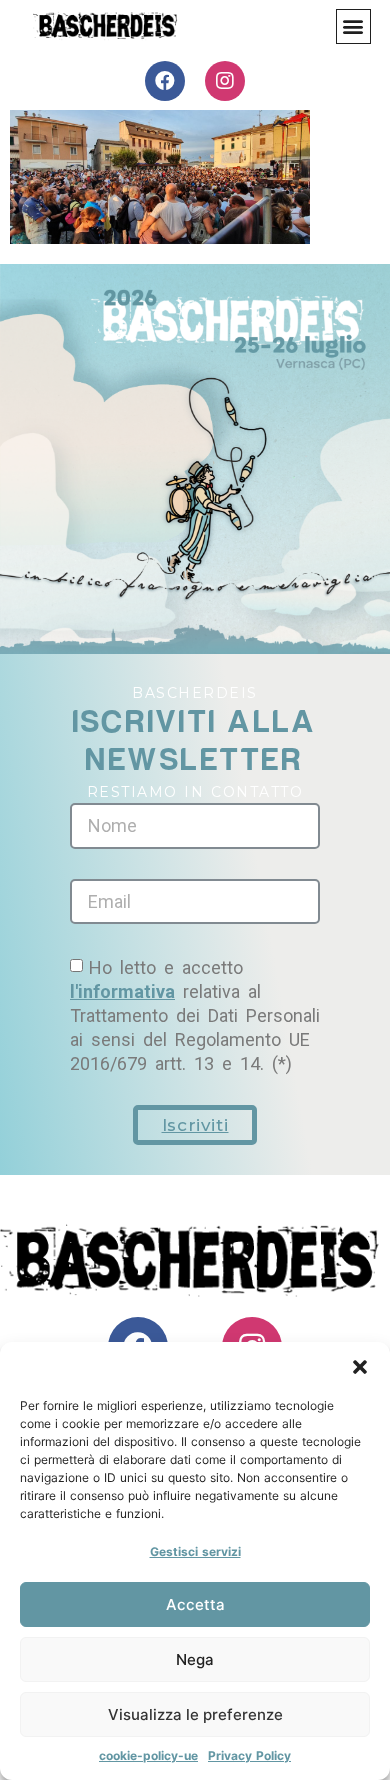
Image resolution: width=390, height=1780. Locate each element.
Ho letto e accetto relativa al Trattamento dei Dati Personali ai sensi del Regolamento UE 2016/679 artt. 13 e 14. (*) (195, 1015)
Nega (195, 1659)
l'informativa (122, 991)
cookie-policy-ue (148, 1755)
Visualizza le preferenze (195, 1714)
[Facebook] (165, 81)
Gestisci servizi (195, 1551)
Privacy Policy (249, 1755)
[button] (360, 1367)
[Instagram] (225, 81)
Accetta (195, 1604)
